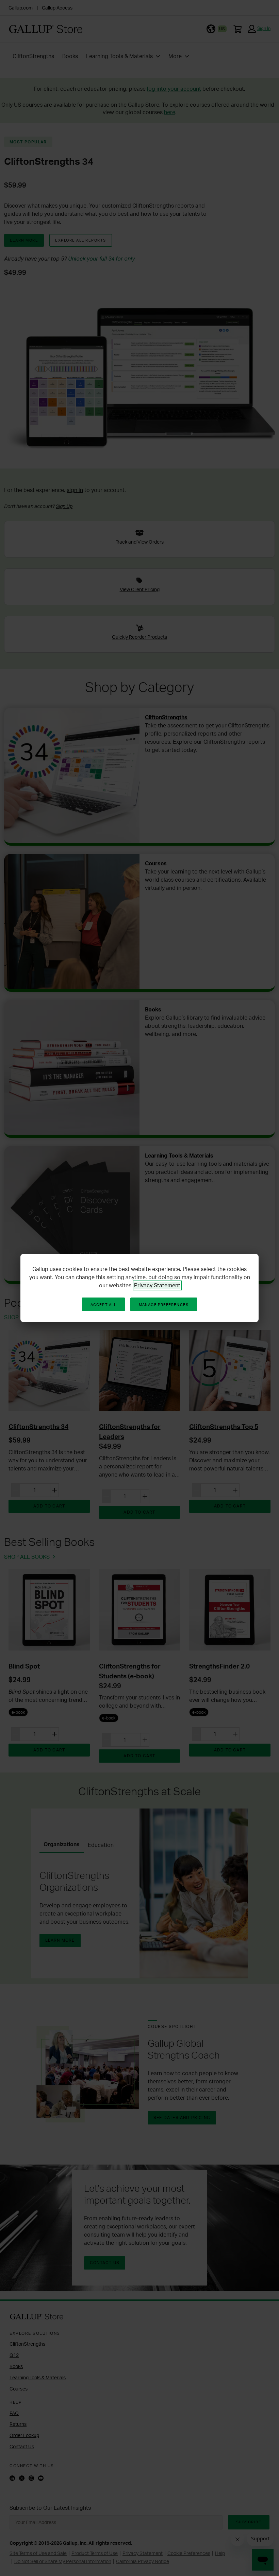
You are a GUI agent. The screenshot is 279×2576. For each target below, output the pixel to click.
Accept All (103, 1305)
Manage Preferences (164, 1305)
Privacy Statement (157, 1285)
